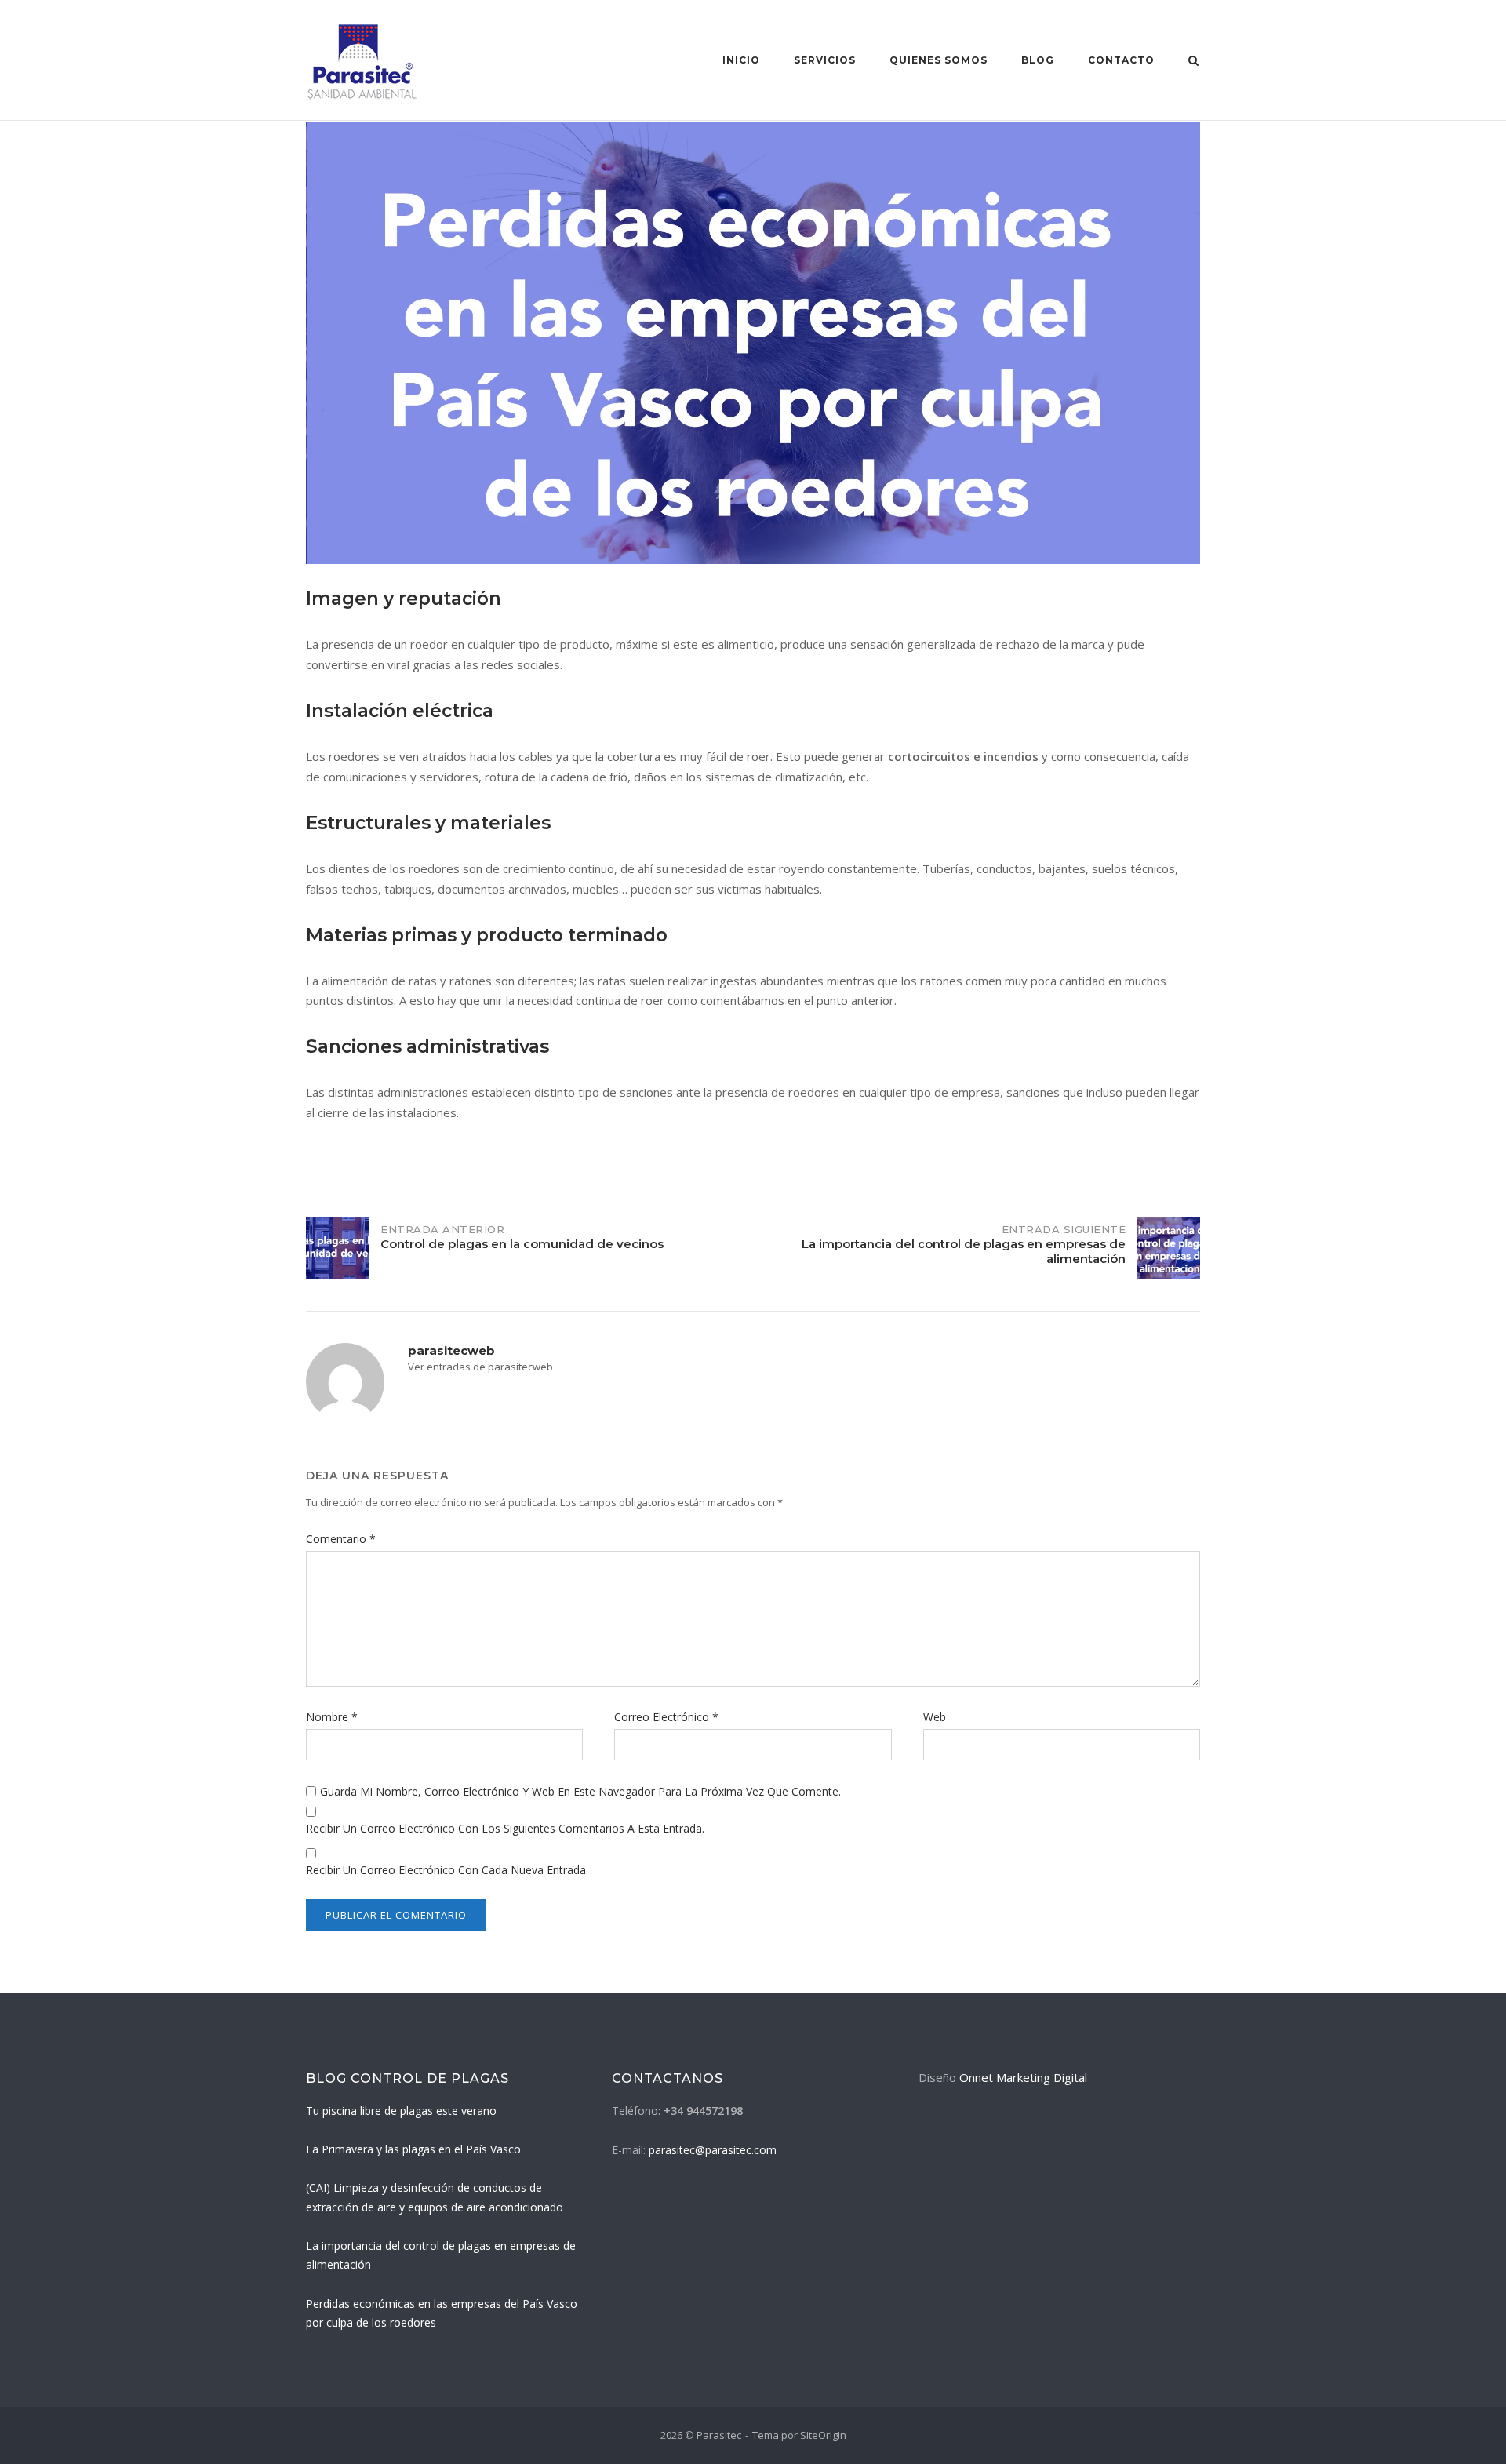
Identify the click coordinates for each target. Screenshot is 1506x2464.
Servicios (825, 60)
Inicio (741, 60)
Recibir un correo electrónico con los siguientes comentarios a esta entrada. (505, 1828)
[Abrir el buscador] (1193, 62)
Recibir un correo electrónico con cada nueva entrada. (447, 1870)
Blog (1038, 60)
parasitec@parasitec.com (713, 2150)
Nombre (332, 1717)
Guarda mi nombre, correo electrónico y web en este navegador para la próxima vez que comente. (580, 1791)
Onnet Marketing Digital (1023, 2077)
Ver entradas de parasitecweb (480, 1367)
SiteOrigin (823, 2435)
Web (935, 1717)
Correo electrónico (666, 1717)
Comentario (341, 1539)
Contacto (1121, 60)
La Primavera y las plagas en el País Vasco (413, 2149)
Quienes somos (939, 60)
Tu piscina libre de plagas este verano (401, 2111)
